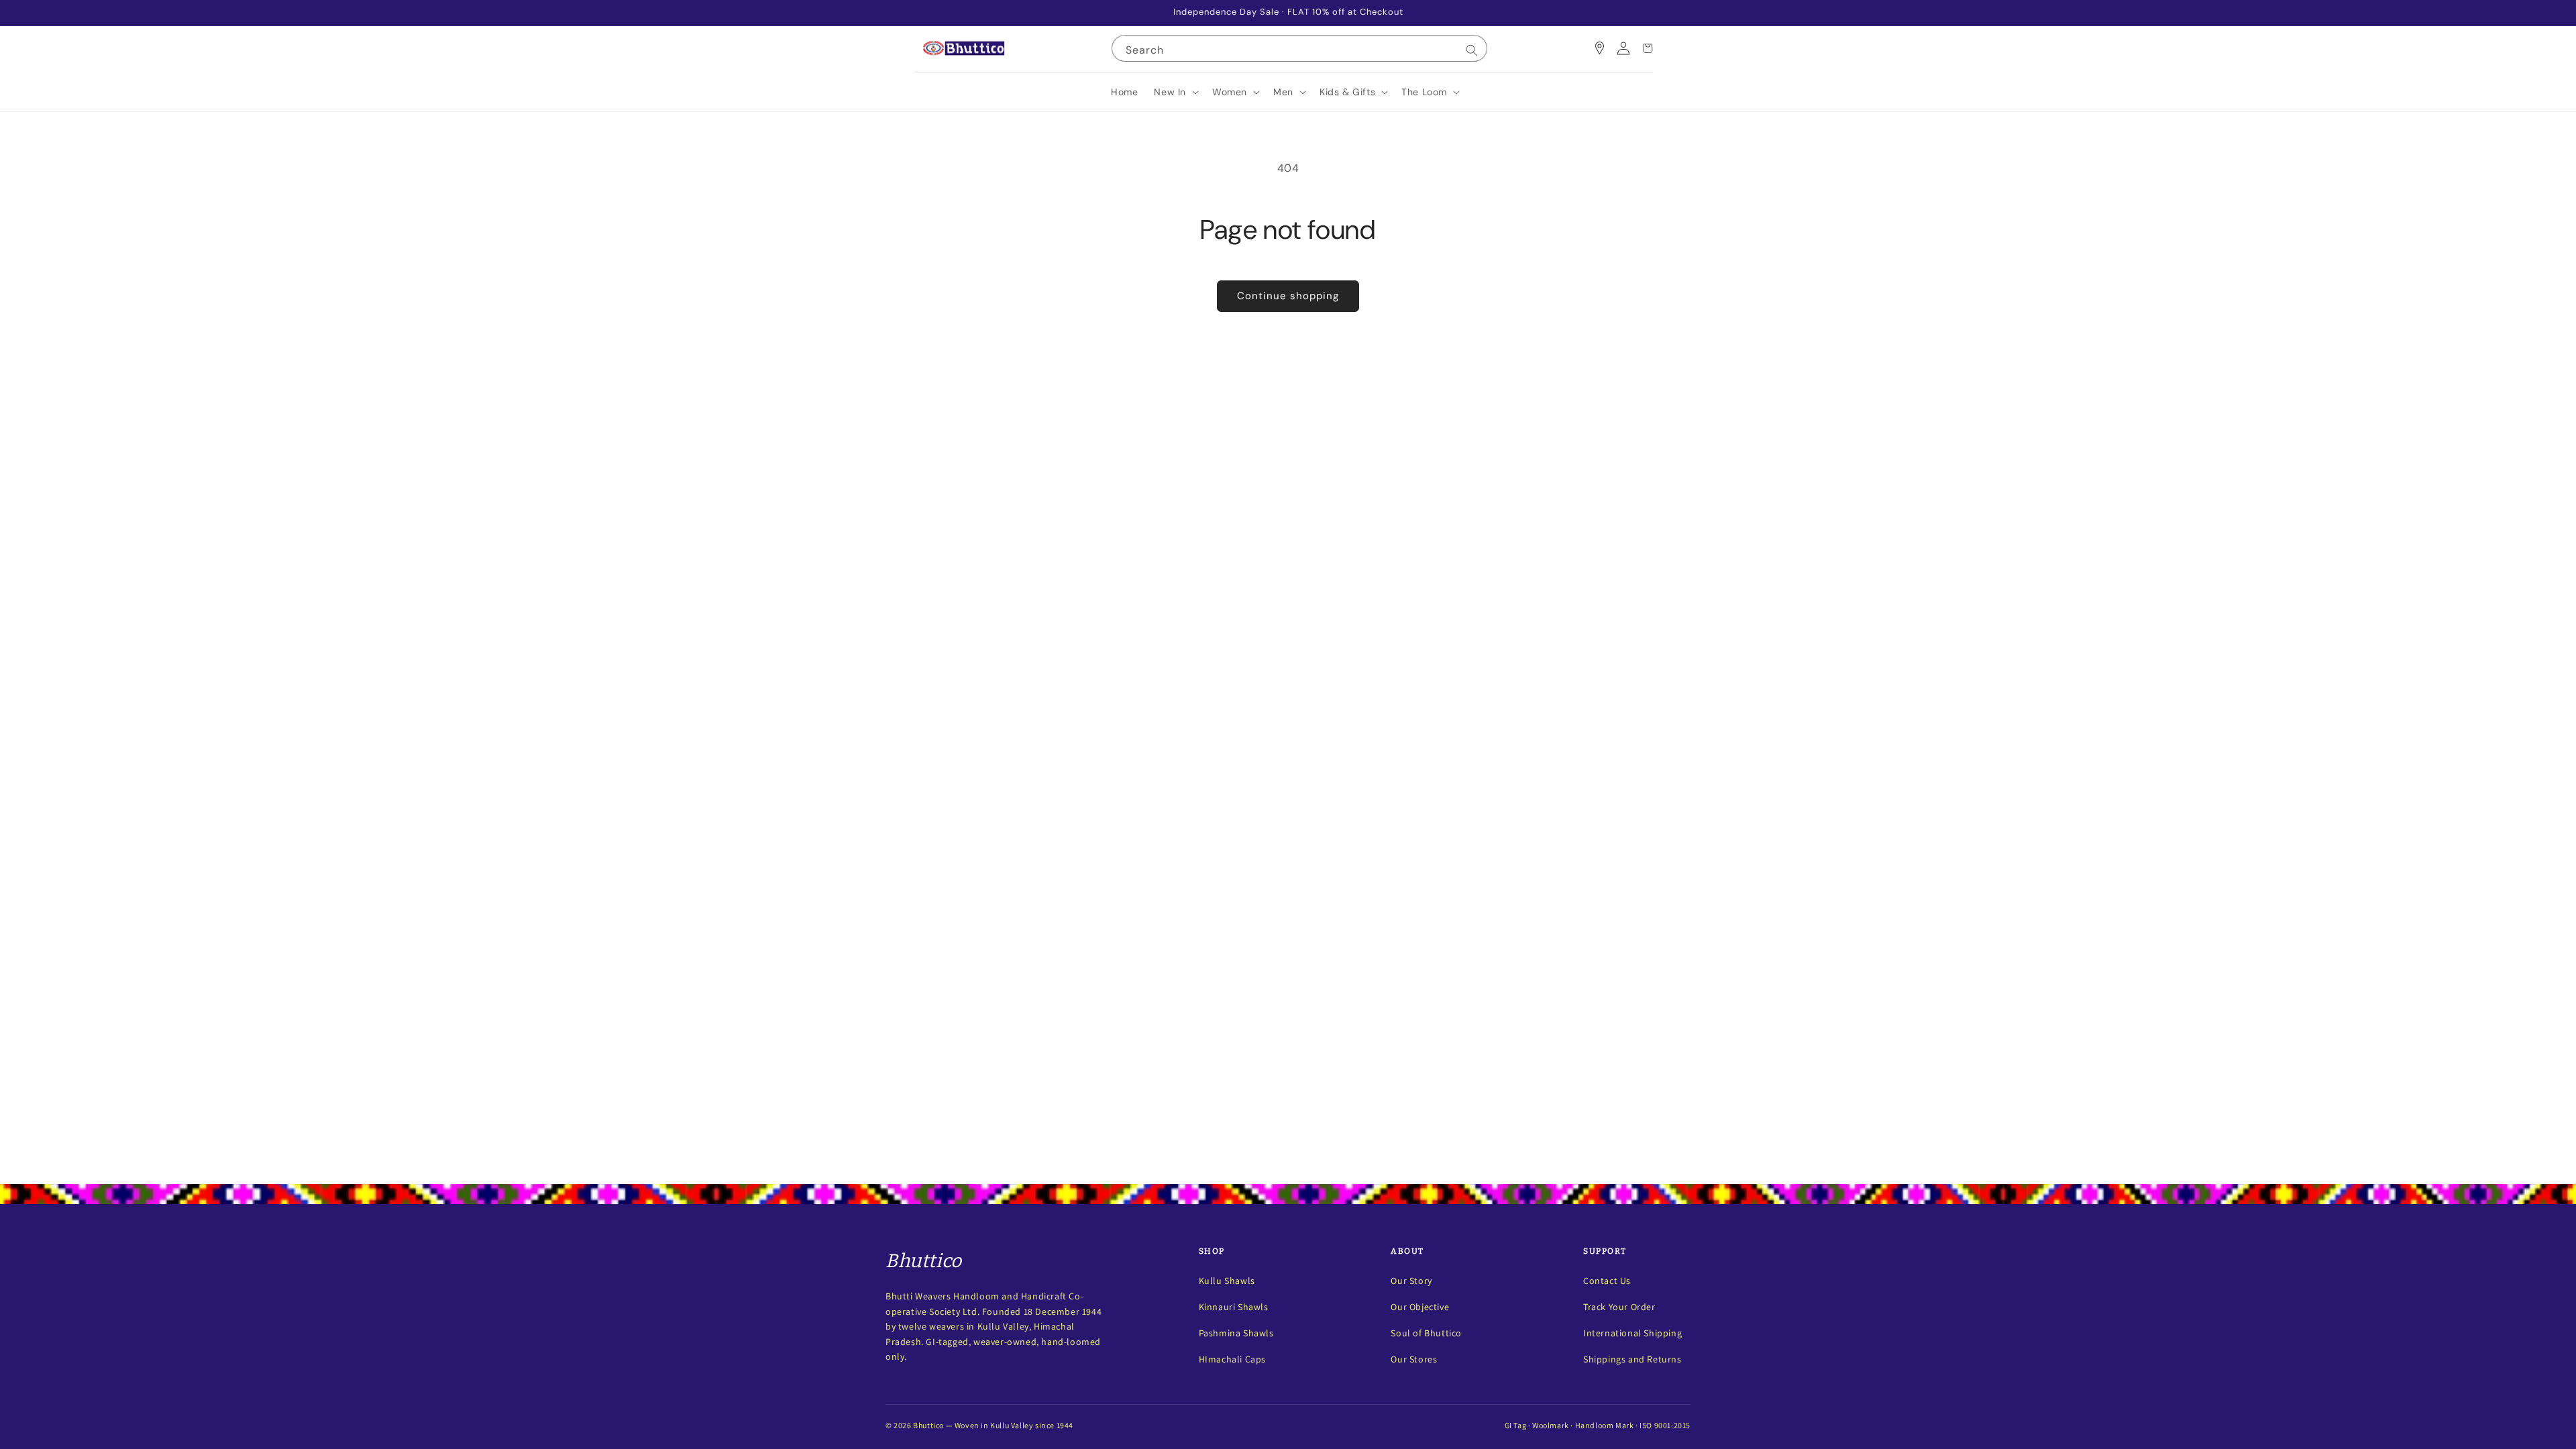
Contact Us (1607, 1281)
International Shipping (1632, 1333)
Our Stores (1414, 1359)
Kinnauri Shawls (1234, 1307)
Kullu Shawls (1227, 1281)
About (1407, 1251)
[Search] (1472, 50)
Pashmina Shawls (1236, 1333)
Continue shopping (1288, 296)
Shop (1212, 1251)
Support (1605, 1251)
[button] (1175, 92)
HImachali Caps (1232, 1359)
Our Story (1411, 1281)
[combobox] (1299, 48)
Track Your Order (1619, 1307)
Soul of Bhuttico (1426, 1333)
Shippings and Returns (1632, 1359)
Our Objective (1420, 1307)
